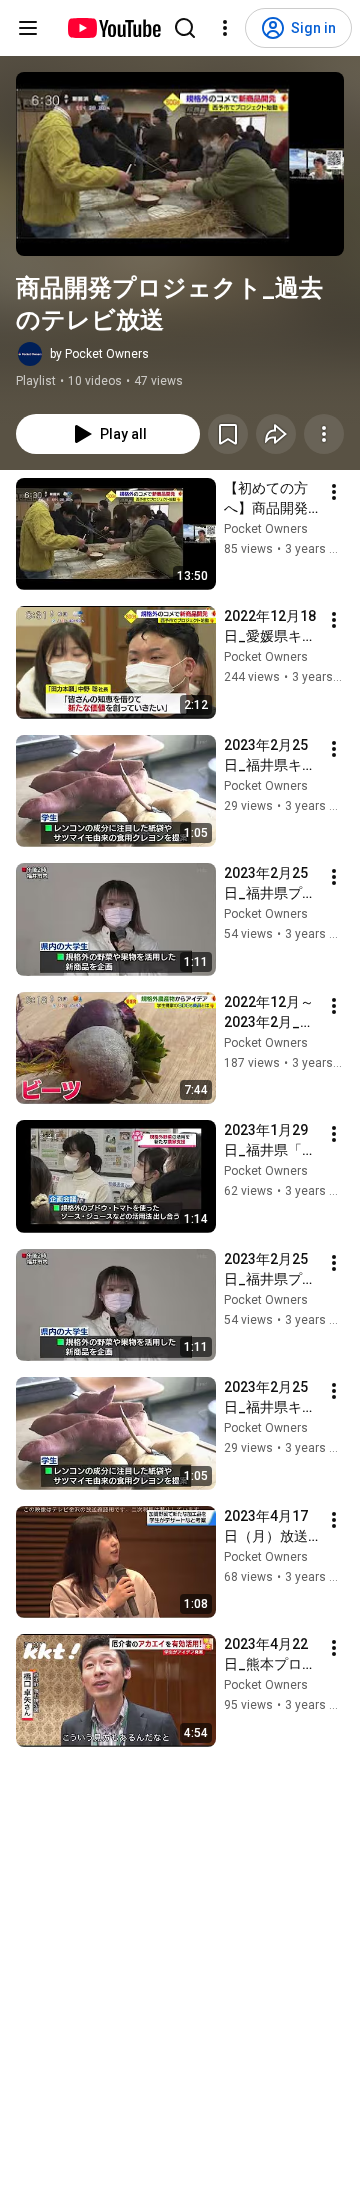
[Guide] (28, 28)
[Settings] (225, 28)
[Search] (185, 28)
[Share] (276, 434)
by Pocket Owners (99, 354)
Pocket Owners (266, 529)
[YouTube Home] (113, 28)
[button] (180, 164)
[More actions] (324, 434)
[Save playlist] (228, 434)
